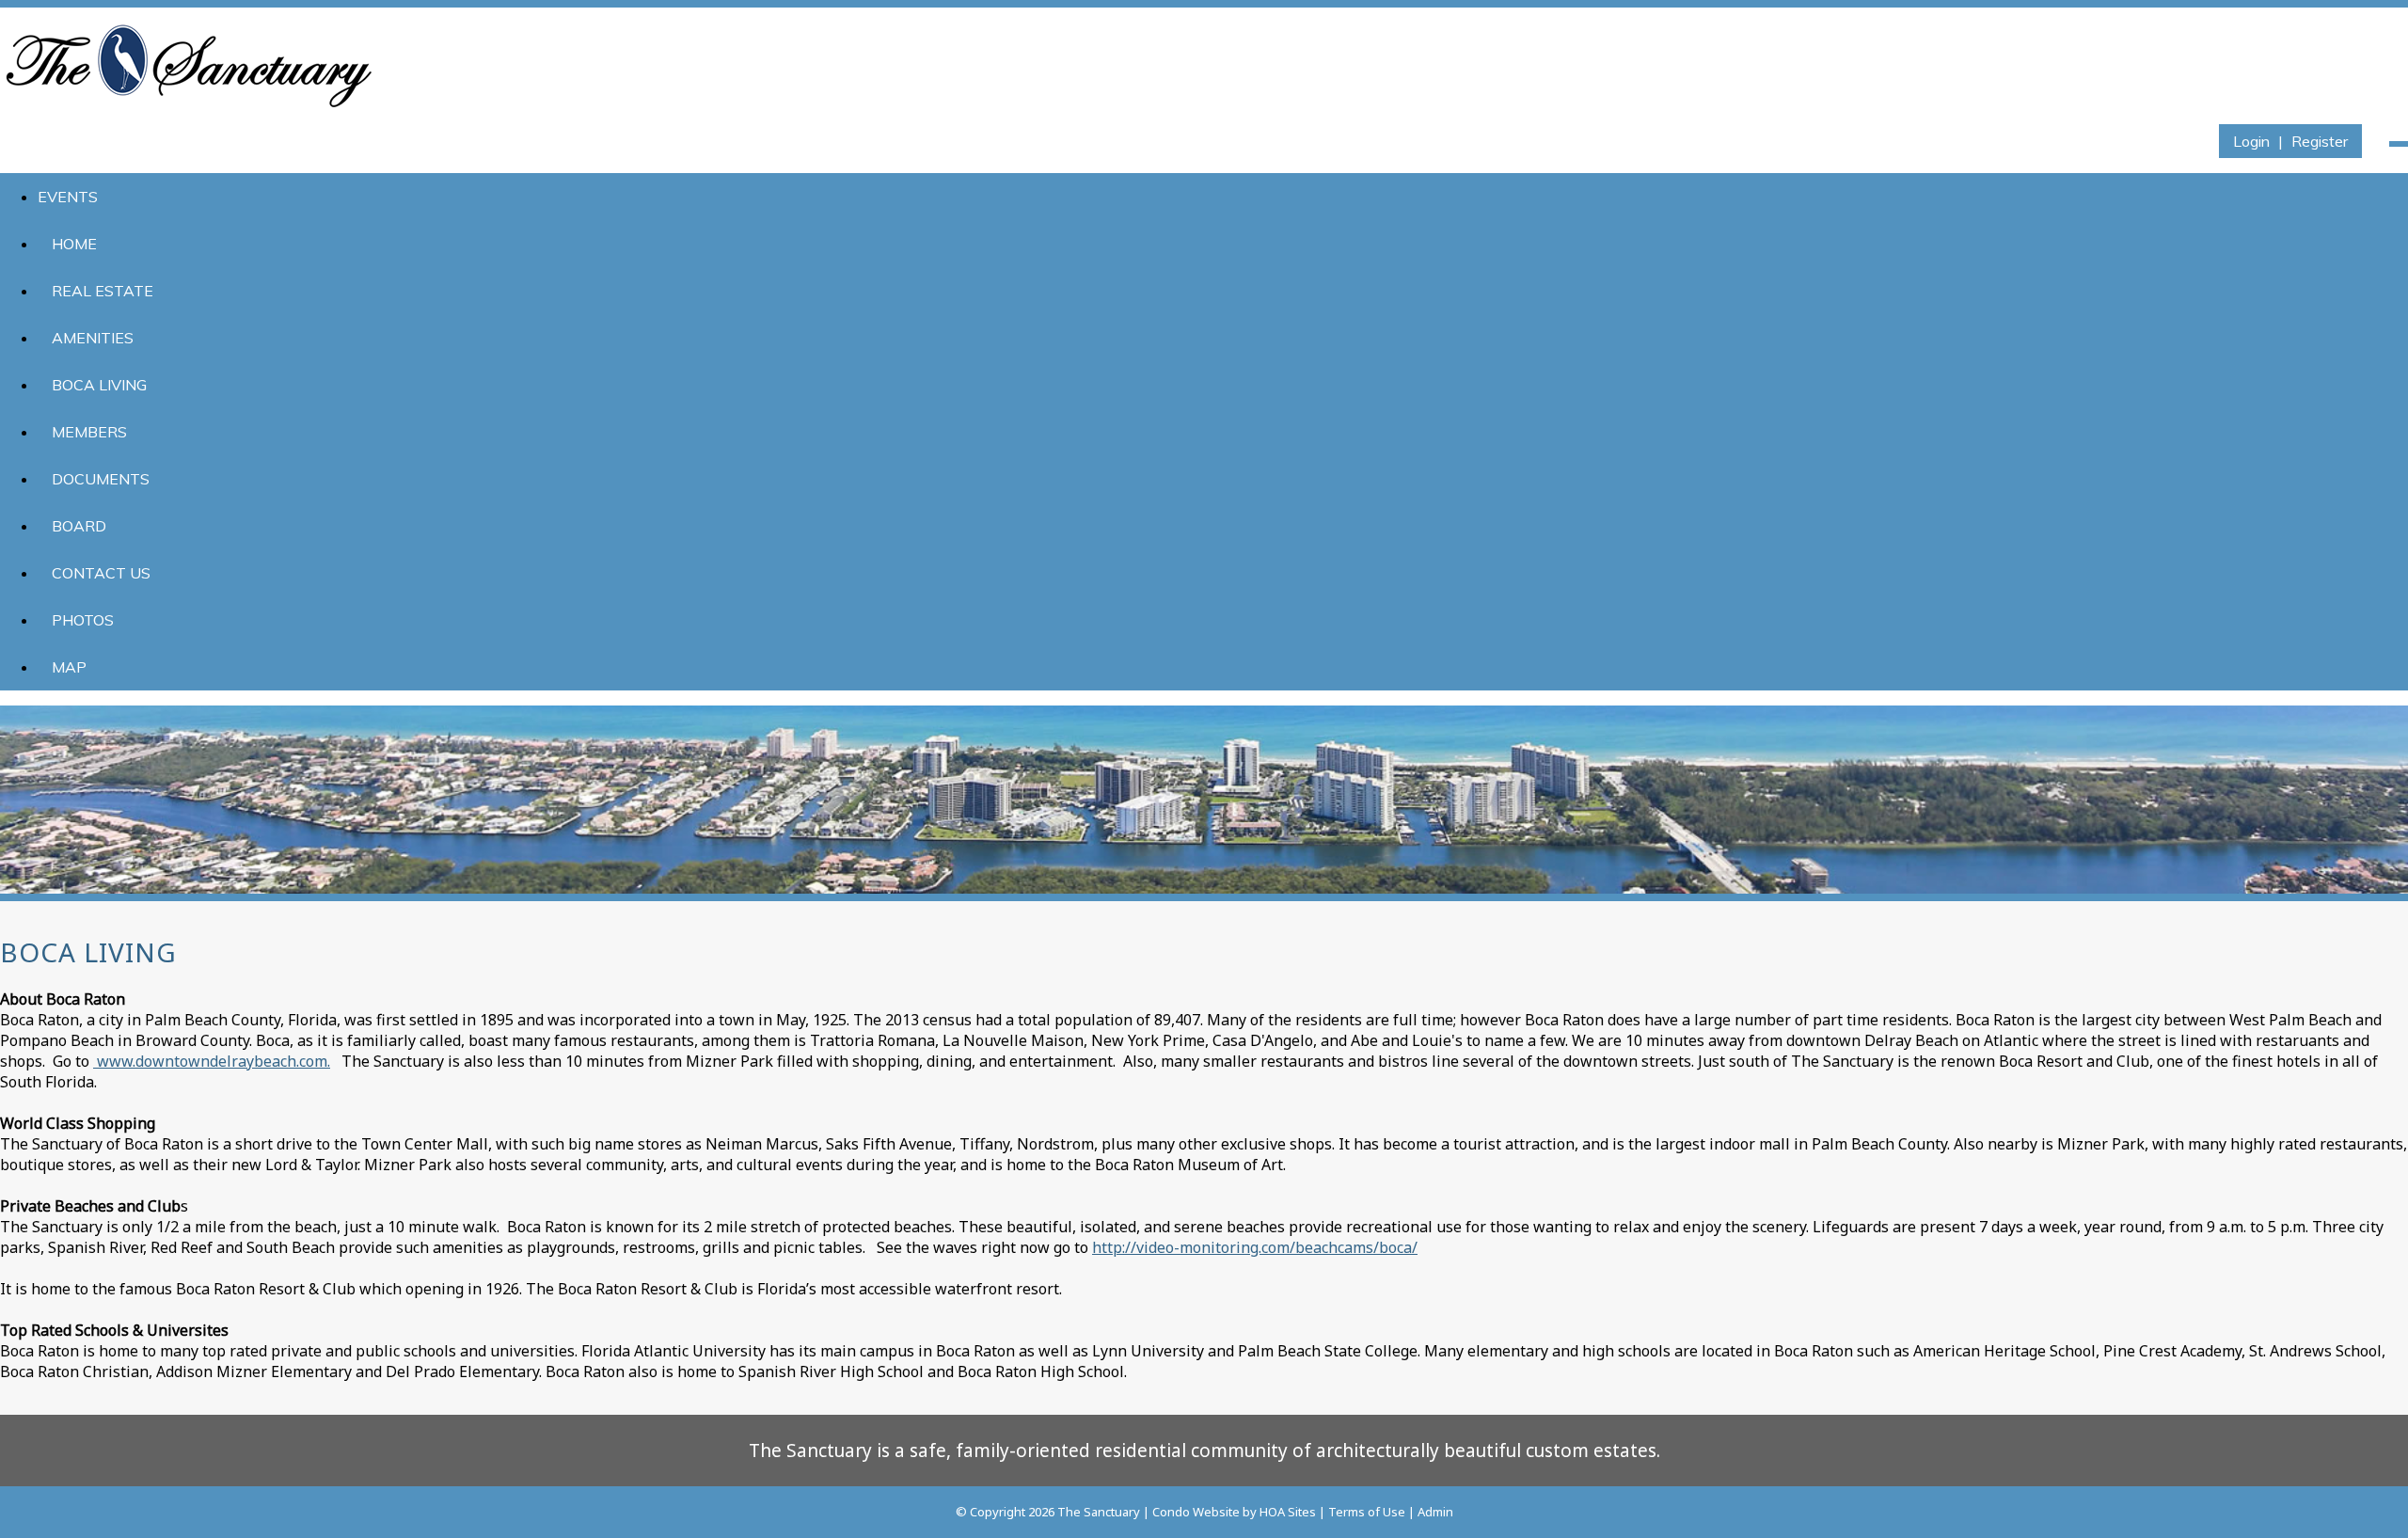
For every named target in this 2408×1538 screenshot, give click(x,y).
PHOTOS (83, 620)
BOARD (79, 526)
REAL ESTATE (103, 291)
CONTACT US (101, 573)
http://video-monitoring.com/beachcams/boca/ (1255, 1247)
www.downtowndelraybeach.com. (212, 1061)
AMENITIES (93, 338)
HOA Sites (1288, 1512)
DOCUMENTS (101, 479)
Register (2320, 141)
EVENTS (68, 197)
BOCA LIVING (99, 385)
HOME (74, 244)
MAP (69, 667)
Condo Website (1196, 1512)
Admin (1435, 1512)
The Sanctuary (1099, 1512)
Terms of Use (1367, 1512)
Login (2251, 141)
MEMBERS (89, 432)
